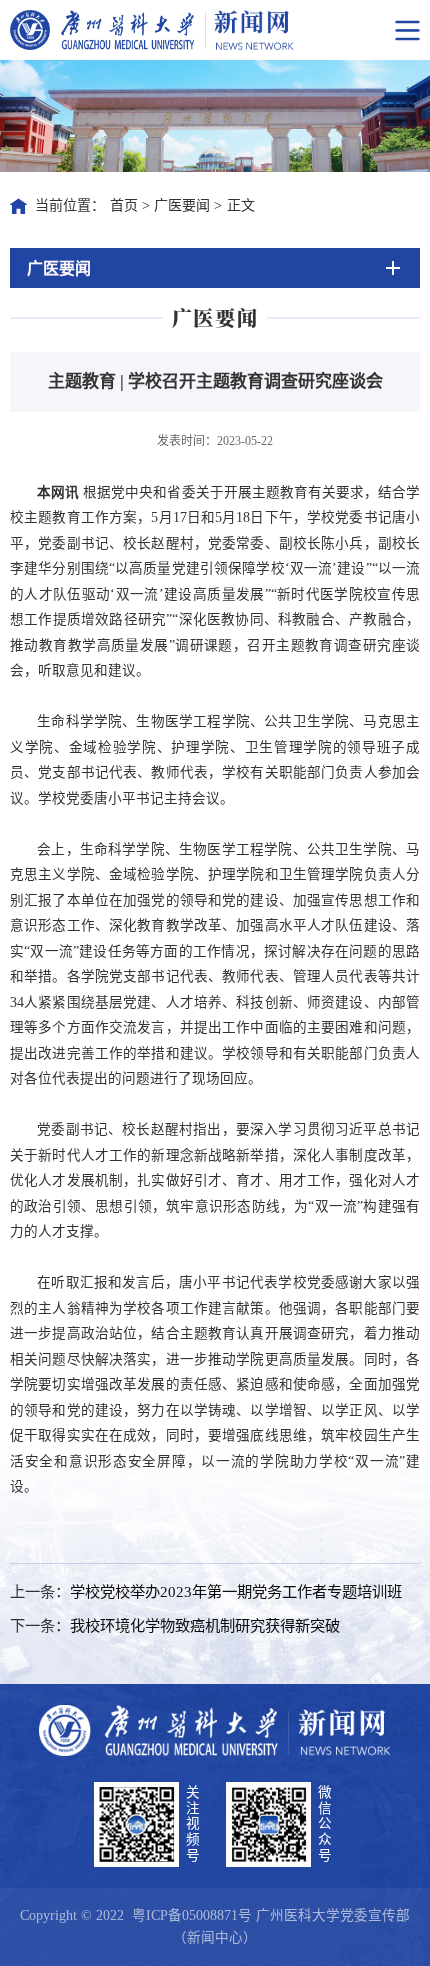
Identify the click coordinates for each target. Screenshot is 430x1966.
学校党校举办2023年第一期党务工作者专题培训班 (236, 1591)
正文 (241, 205)
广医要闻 (182, 205)
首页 (124, 205)
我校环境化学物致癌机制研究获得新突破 (205, 1625)
